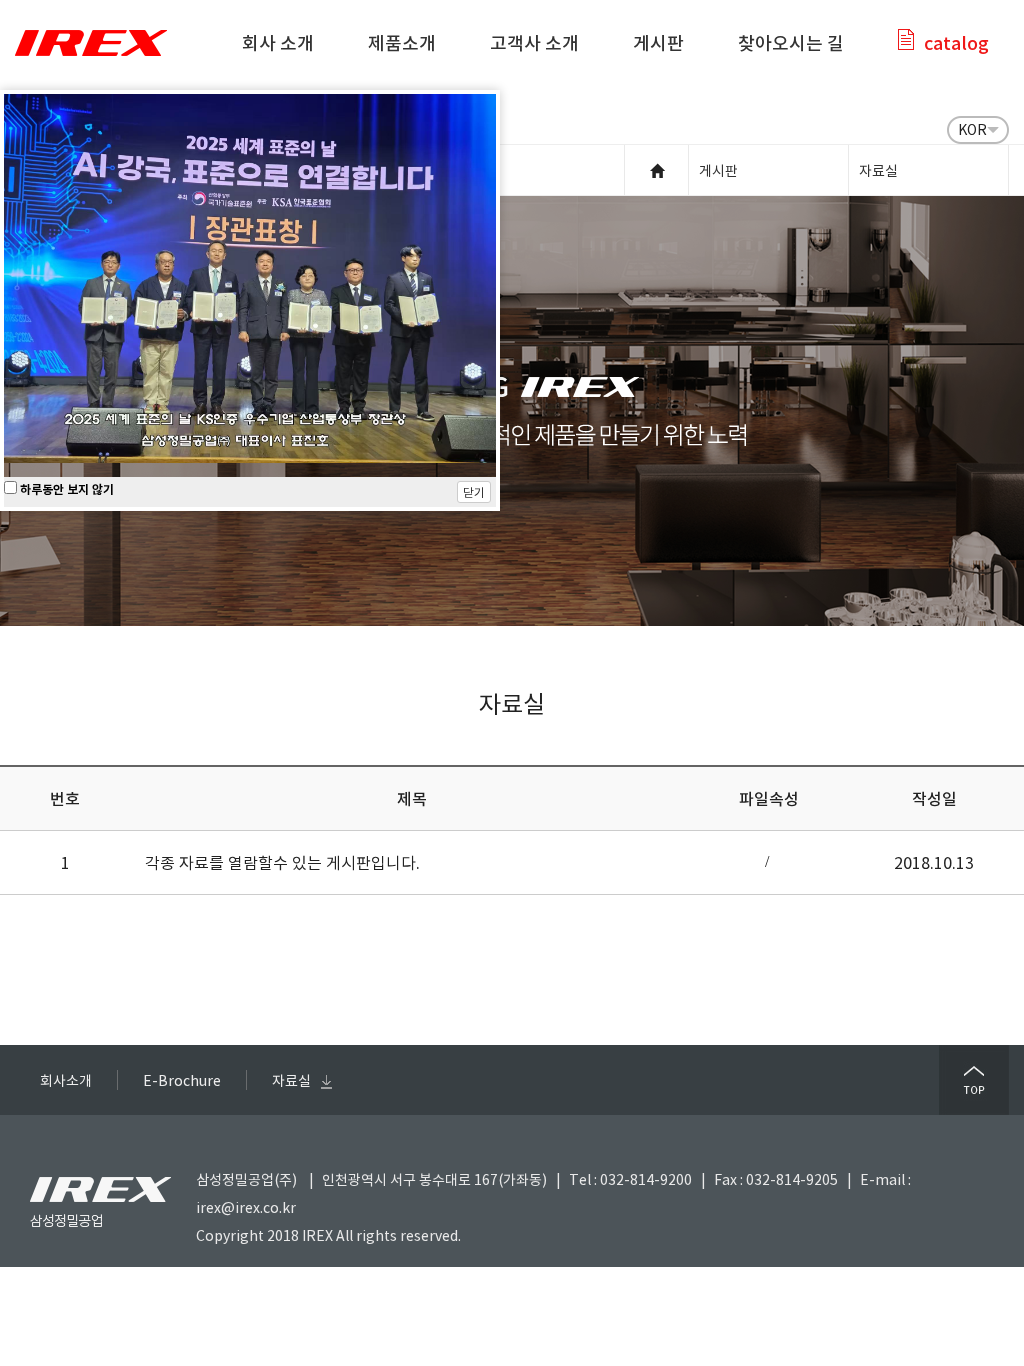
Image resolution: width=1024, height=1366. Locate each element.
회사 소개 (278, 42)
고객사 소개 (534, 42)
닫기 (474, 492)
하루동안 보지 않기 (65, 489)
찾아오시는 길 (791, 42)
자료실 (291, 1080)
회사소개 (66, 1080)
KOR (972, 129)
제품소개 (402, 42)
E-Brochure (182, 1080)
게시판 (658, 42)
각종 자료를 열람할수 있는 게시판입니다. (282, 862)
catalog (956, 42)
